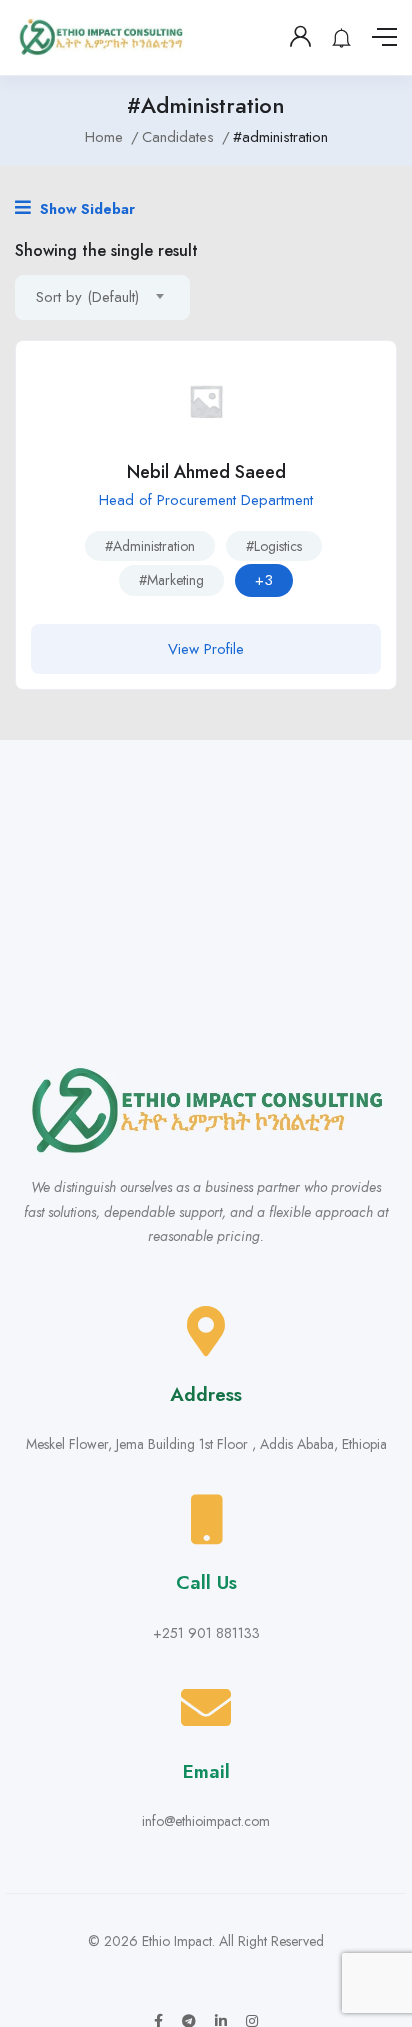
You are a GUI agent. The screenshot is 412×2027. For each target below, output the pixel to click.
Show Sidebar (85, 209)
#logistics (274, 546)
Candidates (178, 137)
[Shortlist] (366, 371)
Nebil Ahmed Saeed (206, 472)
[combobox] (102, 297)
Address (206, 1394)
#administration (150, 546)
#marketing (171, 580)
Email (206, 1771)
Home (104, 137)
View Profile (206, 649)
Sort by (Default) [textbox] (87, 297)
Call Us (206, 1582)
